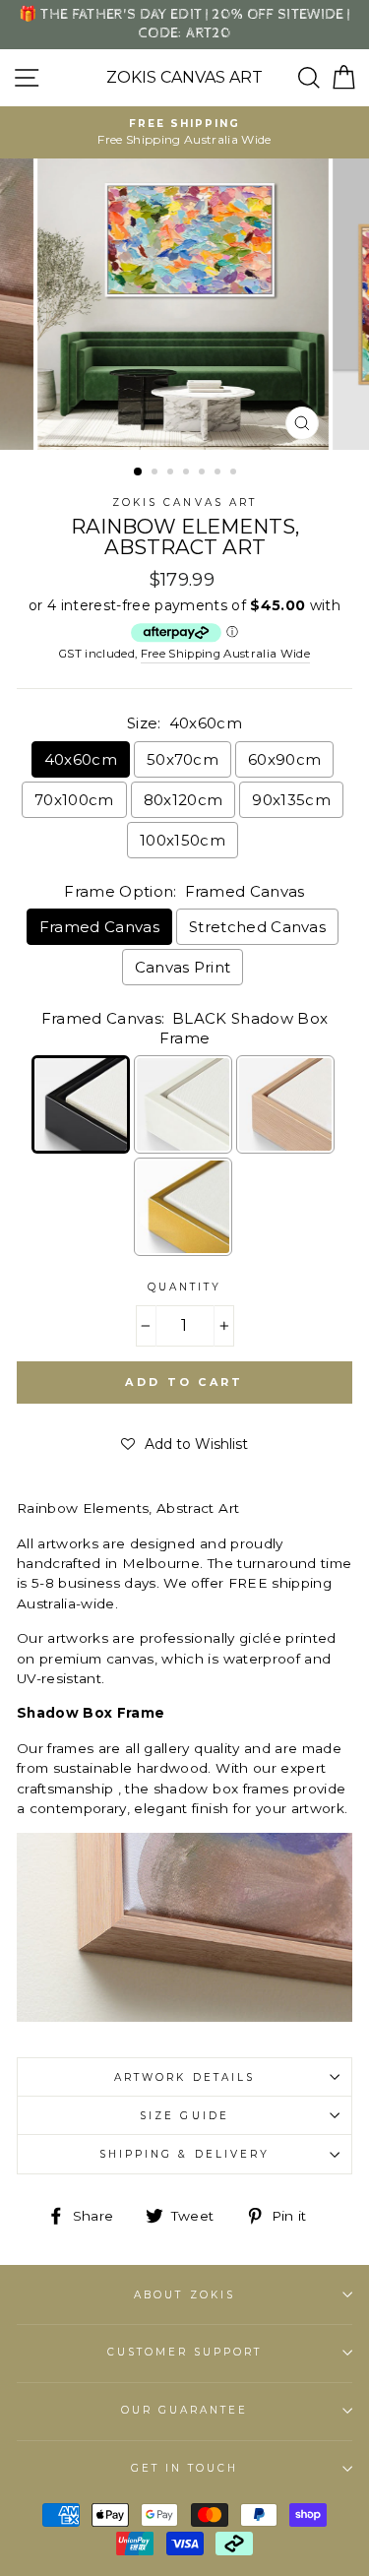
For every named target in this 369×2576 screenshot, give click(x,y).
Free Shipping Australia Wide (226, 654)
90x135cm (291, 800)
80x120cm (184, 800)
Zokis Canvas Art (184, 78)
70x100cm (74, 800)
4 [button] (188, 473)
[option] (184, 132)
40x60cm (81, 759)
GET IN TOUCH (185, 2468)
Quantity (184, 1287)
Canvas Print (183, 967)
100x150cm (183, 840)
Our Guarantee (185, 2410)
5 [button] (204, 473)
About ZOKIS (184, 2295)
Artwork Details (184, 2077)
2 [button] (156, 473)
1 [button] (139, 472)
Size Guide (184, 2116)
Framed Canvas (99, 927)
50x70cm (183, 759)
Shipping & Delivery (184, 2154)
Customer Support (185, 2352)
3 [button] (172, 473)
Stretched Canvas (257, 927)
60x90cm (284, 759)
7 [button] (235, 473)
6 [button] (219, 473)
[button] (184, 1444)
